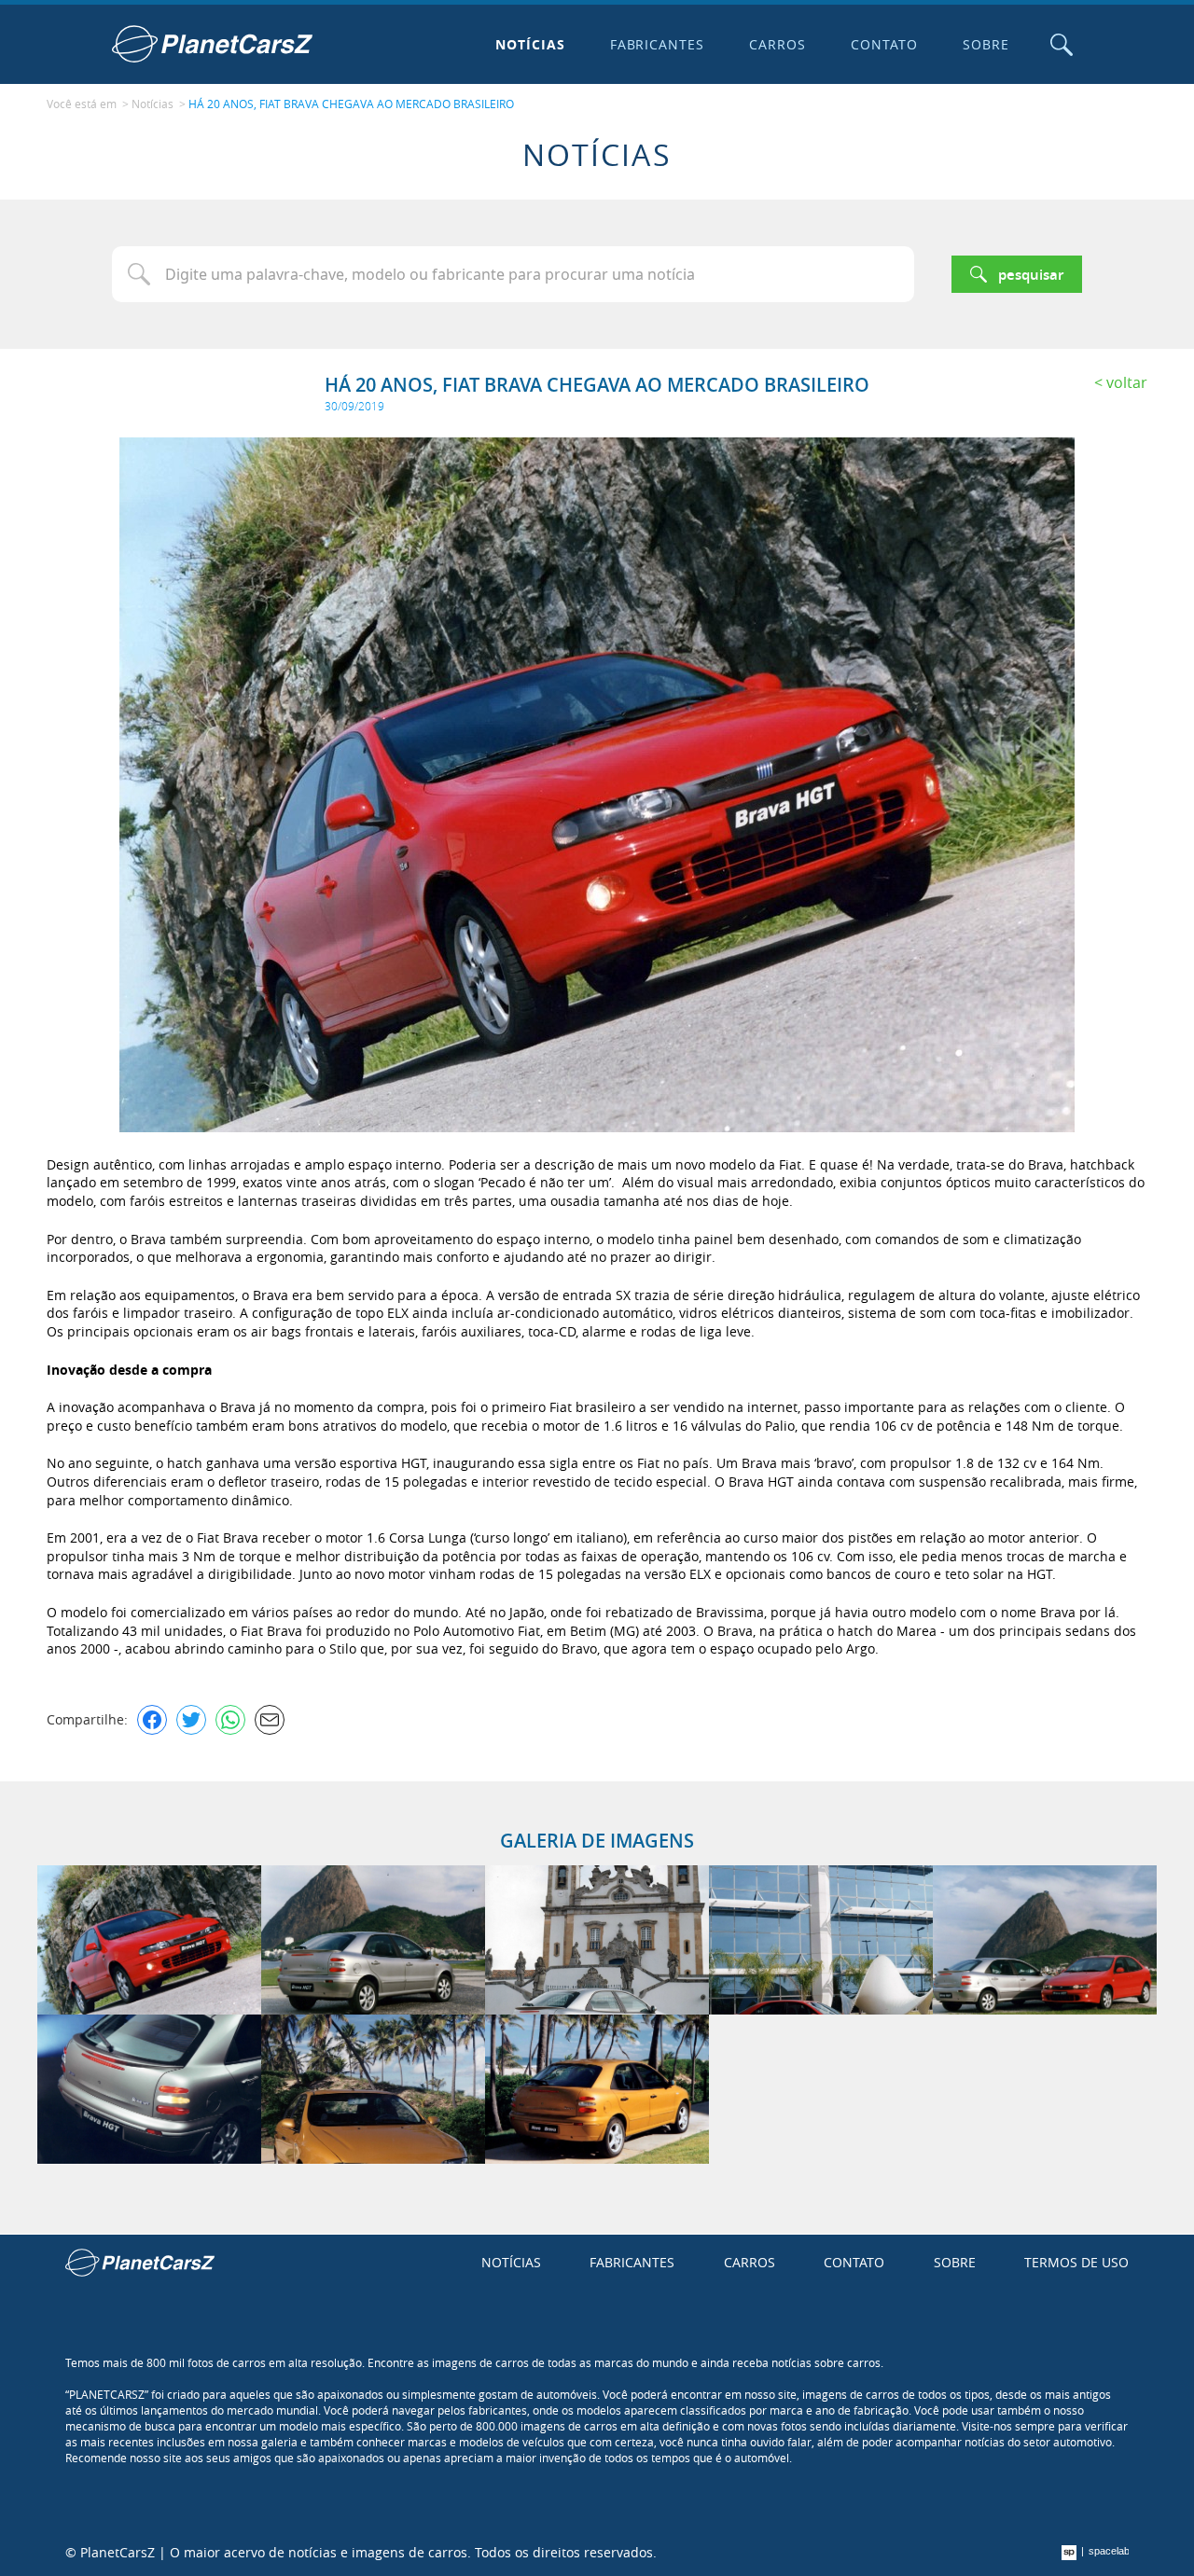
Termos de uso (1076, 2262)
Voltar (1127, 382)
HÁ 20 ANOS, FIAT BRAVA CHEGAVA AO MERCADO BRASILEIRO (351, 104)
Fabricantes (658, 44)
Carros (777, 44)
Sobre (986, 44)
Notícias (530, 44)
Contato (884, 44)
